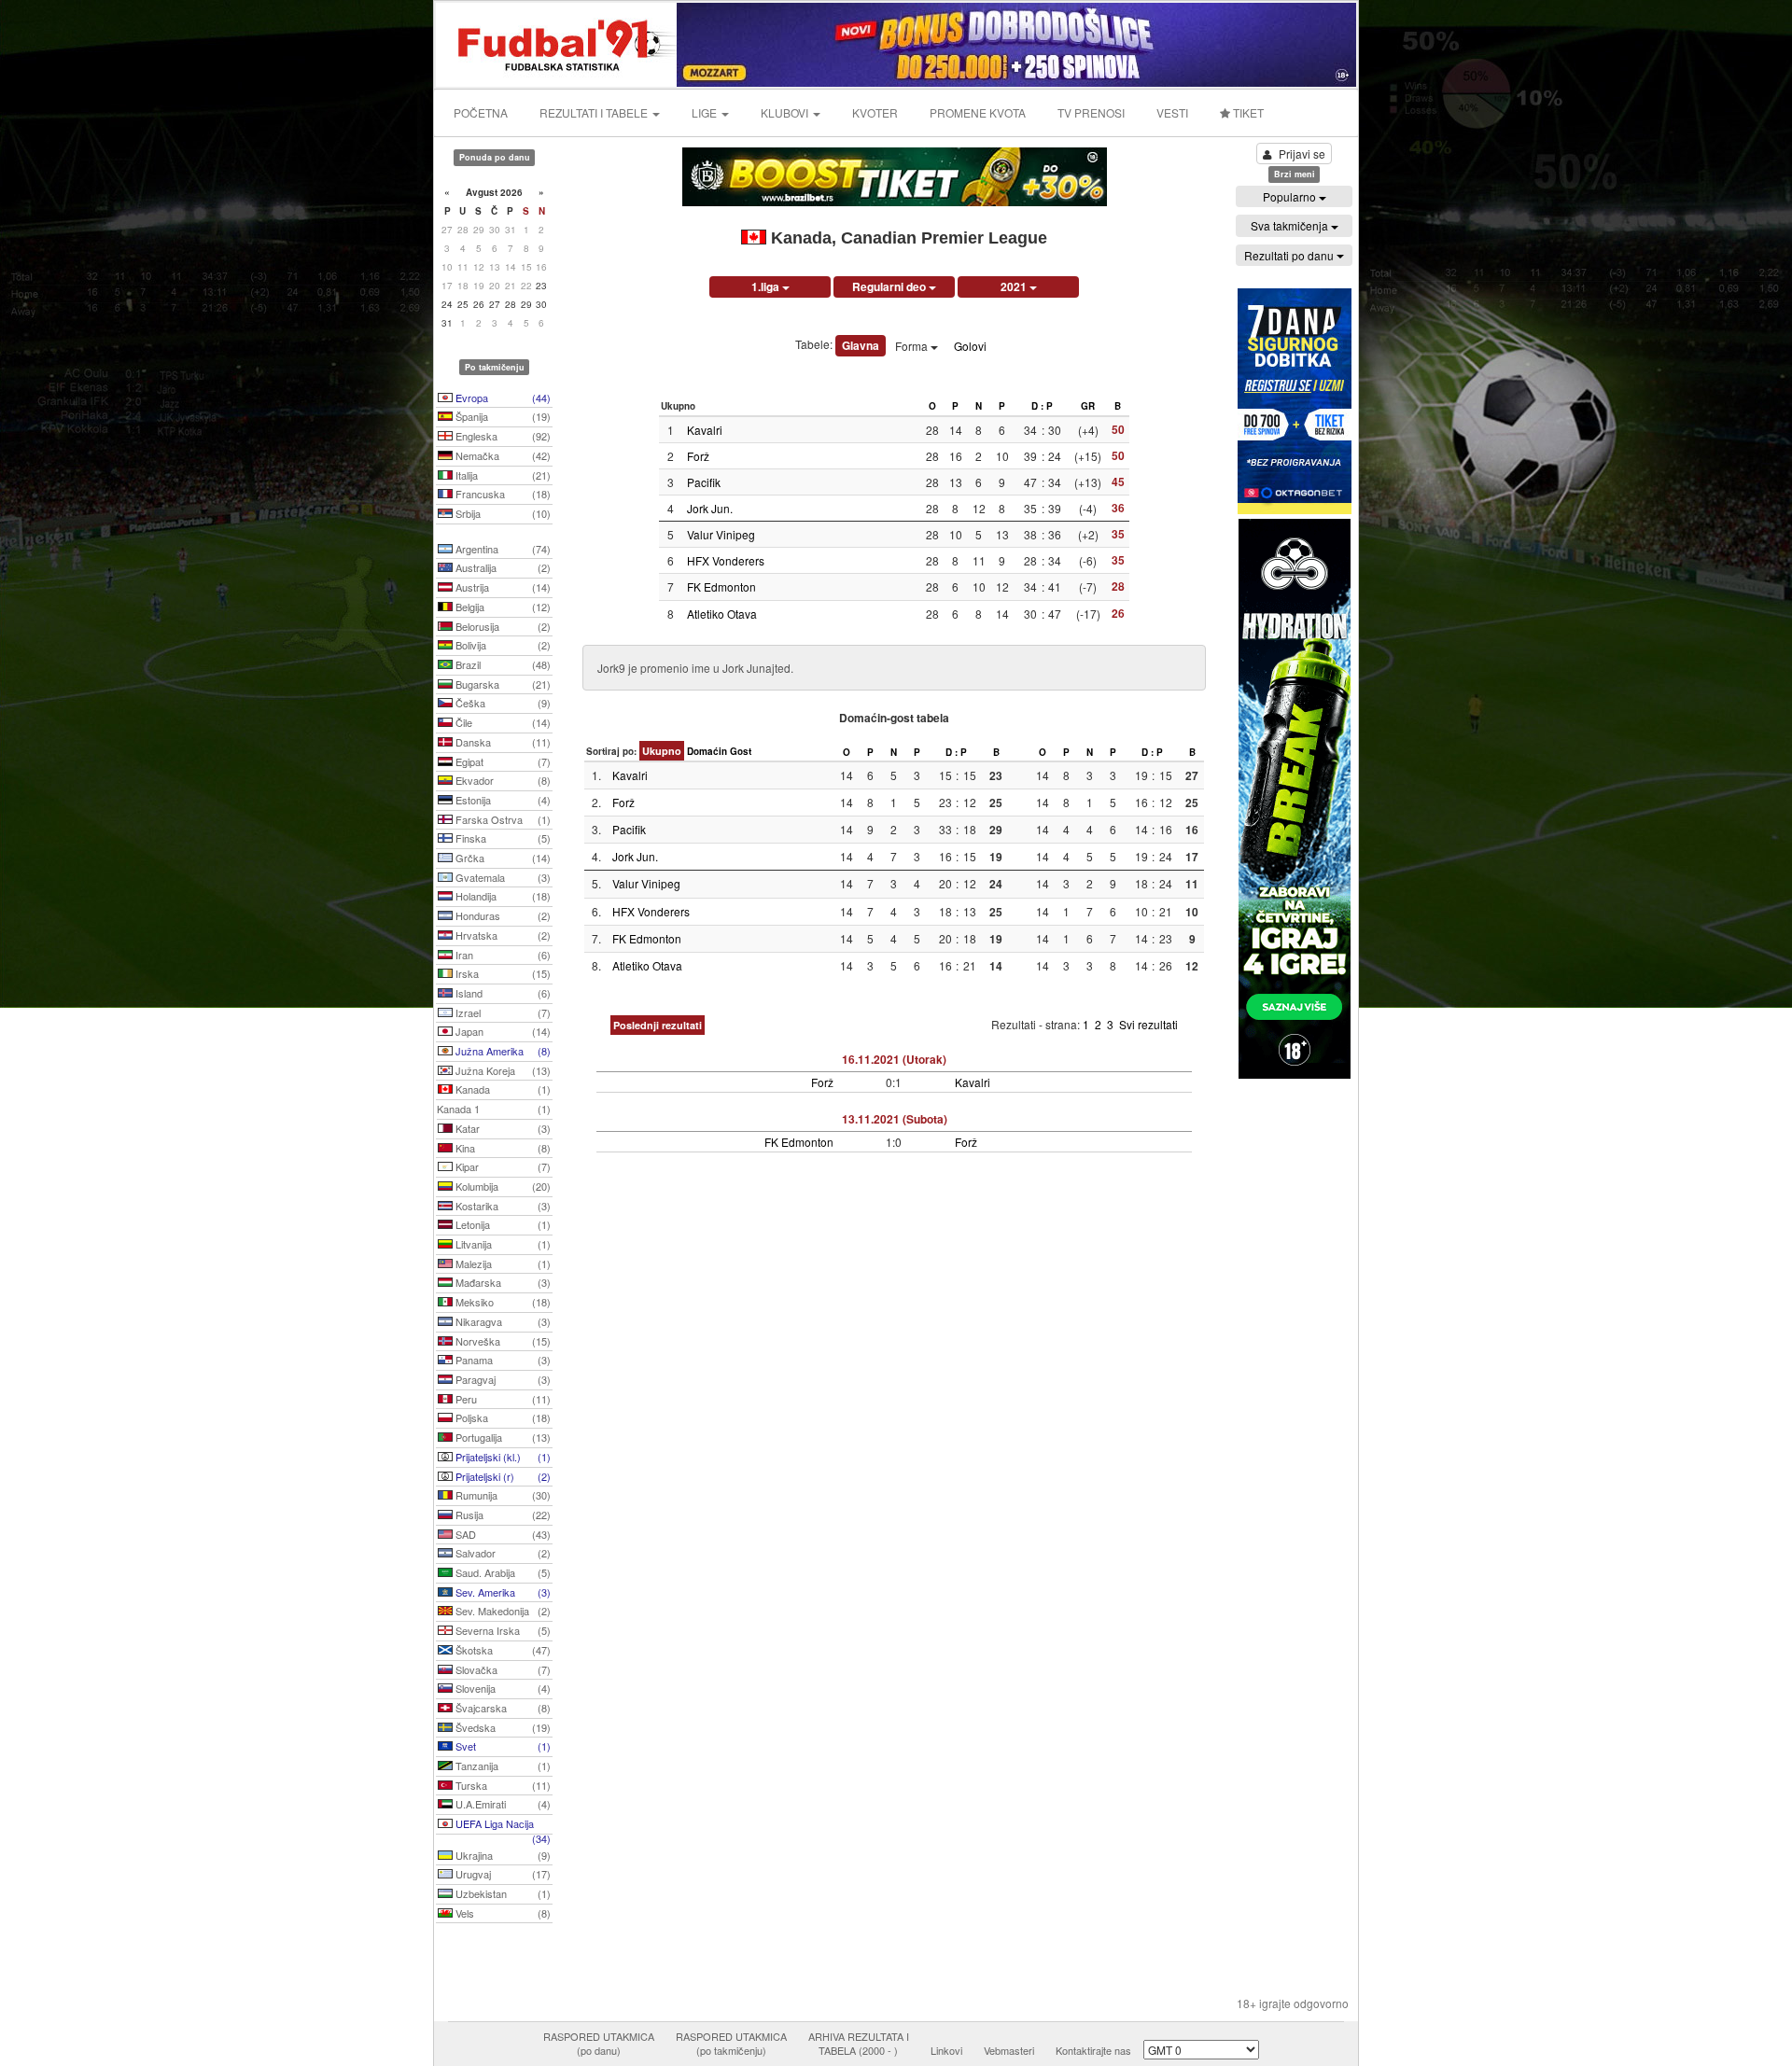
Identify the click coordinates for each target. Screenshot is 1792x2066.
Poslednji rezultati (658, 1025)
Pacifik (704, 482)
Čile (502, 722)
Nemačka (502, 455)
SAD (502, 1534)
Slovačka (502, 1669)
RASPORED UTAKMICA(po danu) (599, 2044)
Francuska (502, 494)
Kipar (502, 1166)
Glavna (861, 345)
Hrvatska (502, 935)
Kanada (502, 1089)
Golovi (970, 346)
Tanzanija (502, 1766)
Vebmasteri (1009, 2050)
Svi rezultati (1148, 1024)
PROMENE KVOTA (978, 112)
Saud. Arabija (502, 1572)
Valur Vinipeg (721, 534)
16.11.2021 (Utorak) (894, 1059)
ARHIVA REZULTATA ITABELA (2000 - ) (859, 2044)
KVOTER (875, 112)
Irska (502, 973)
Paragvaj (502, 1379)
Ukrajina (502, 1855)
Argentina (502, 549)
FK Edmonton (721, 586)
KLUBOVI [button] (786, 112)
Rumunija (502, 1495)
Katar (502, 1128)
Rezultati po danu (1290, 255)
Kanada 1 (494, 1109)
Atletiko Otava (722, 614)
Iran (502, 955)
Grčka (502, 858)
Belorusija (502, 626)
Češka (502, 703)
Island (502, 993)
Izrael (502, 1012)
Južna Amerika (502, 1051)
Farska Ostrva (502, 819)
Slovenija (502, 1688)
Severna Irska (502, 1630)
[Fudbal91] (557, 42)
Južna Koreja (502, 1070)
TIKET (1247, 112)
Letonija (502, 1224)
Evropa (502, 398)
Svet (502, 1746)
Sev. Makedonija (502, 1611)
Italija (502, 475)
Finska (502, 838)
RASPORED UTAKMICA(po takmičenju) (731, 2044)
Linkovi (946, 2050)
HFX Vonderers (726, 560)
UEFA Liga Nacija (502, 1825)
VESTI (1172, 112)
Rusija (502, 1515)
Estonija (502, 800)
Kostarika (502, 1206)
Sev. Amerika (502, 1592)
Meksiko (502, 1302)
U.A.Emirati (502, 1804)
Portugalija (502, 1437)
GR (1088, 406)
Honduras (502, 915)
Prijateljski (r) (502, 1476)
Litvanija (502, 1244)
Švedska (502, 1727)
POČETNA (481, 112)
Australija (502, 567)
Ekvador (502, 780)
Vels (502, 1913)
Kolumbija (502, 1186)
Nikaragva (502, 1321)
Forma (913, 346)
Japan (502, 1031)
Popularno (1291, 196)
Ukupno (662, 751)
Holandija (502, 896)
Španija (502, 416)
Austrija (502, 587)
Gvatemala (502, 877)
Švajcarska (502, 1708)
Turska (502, 1785)
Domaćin (707, 751)
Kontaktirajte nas (1093, 2050)
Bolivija (502, 645)
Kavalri (705, 430)
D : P (1042, 406)
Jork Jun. (710, 508)
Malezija (502, 1263)
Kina (502, 1148)
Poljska (502, 1417)
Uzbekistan (502, 1893)
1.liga (767, 286)
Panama (502, 1360)
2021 (1015, 286)
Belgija (502, 607)
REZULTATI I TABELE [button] (595, 112)
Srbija (502, 513)
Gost (741, 751)
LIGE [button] (706, 112)
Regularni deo (890, 286)
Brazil (502, 664)
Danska (502, 742)
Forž (698, 456)
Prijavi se (1302, 154)
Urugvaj (502, 1874)
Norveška (502, 1341)
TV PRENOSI (1091, 112)
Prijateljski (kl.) (502, 1457)
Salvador (502, 1553)
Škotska (502, 1650)
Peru (502, 1399)
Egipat (502, 761)
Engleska (502, 436)
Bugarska (502, 684)
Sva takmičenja (1291, 225)
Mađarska (502, 1282)
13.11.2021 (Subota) (895, 1119)
